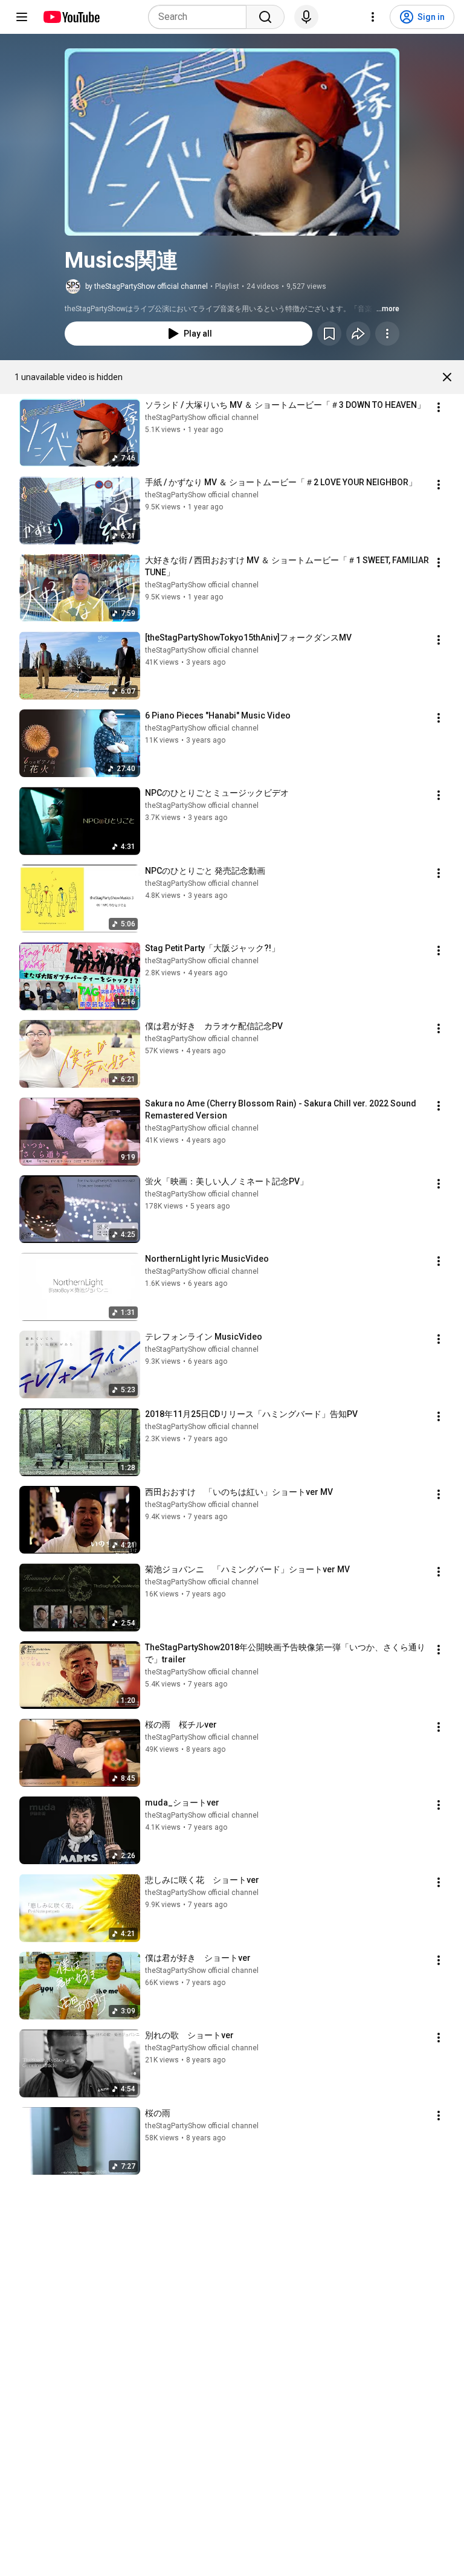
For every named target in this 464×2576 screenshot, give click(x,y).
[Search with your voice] (306, 17)
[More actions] (387, 334)
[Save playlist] (329, 334)
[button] (232, 142)
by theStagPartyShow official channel (147, 286)
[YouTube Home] (71, 17)
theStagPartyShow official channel (202, 418)
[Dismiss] (447, 377)
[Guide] (22, 17)
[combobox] (201, 17)
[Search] (265, 17)
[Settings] (373, 17)
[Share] (358, 334)
